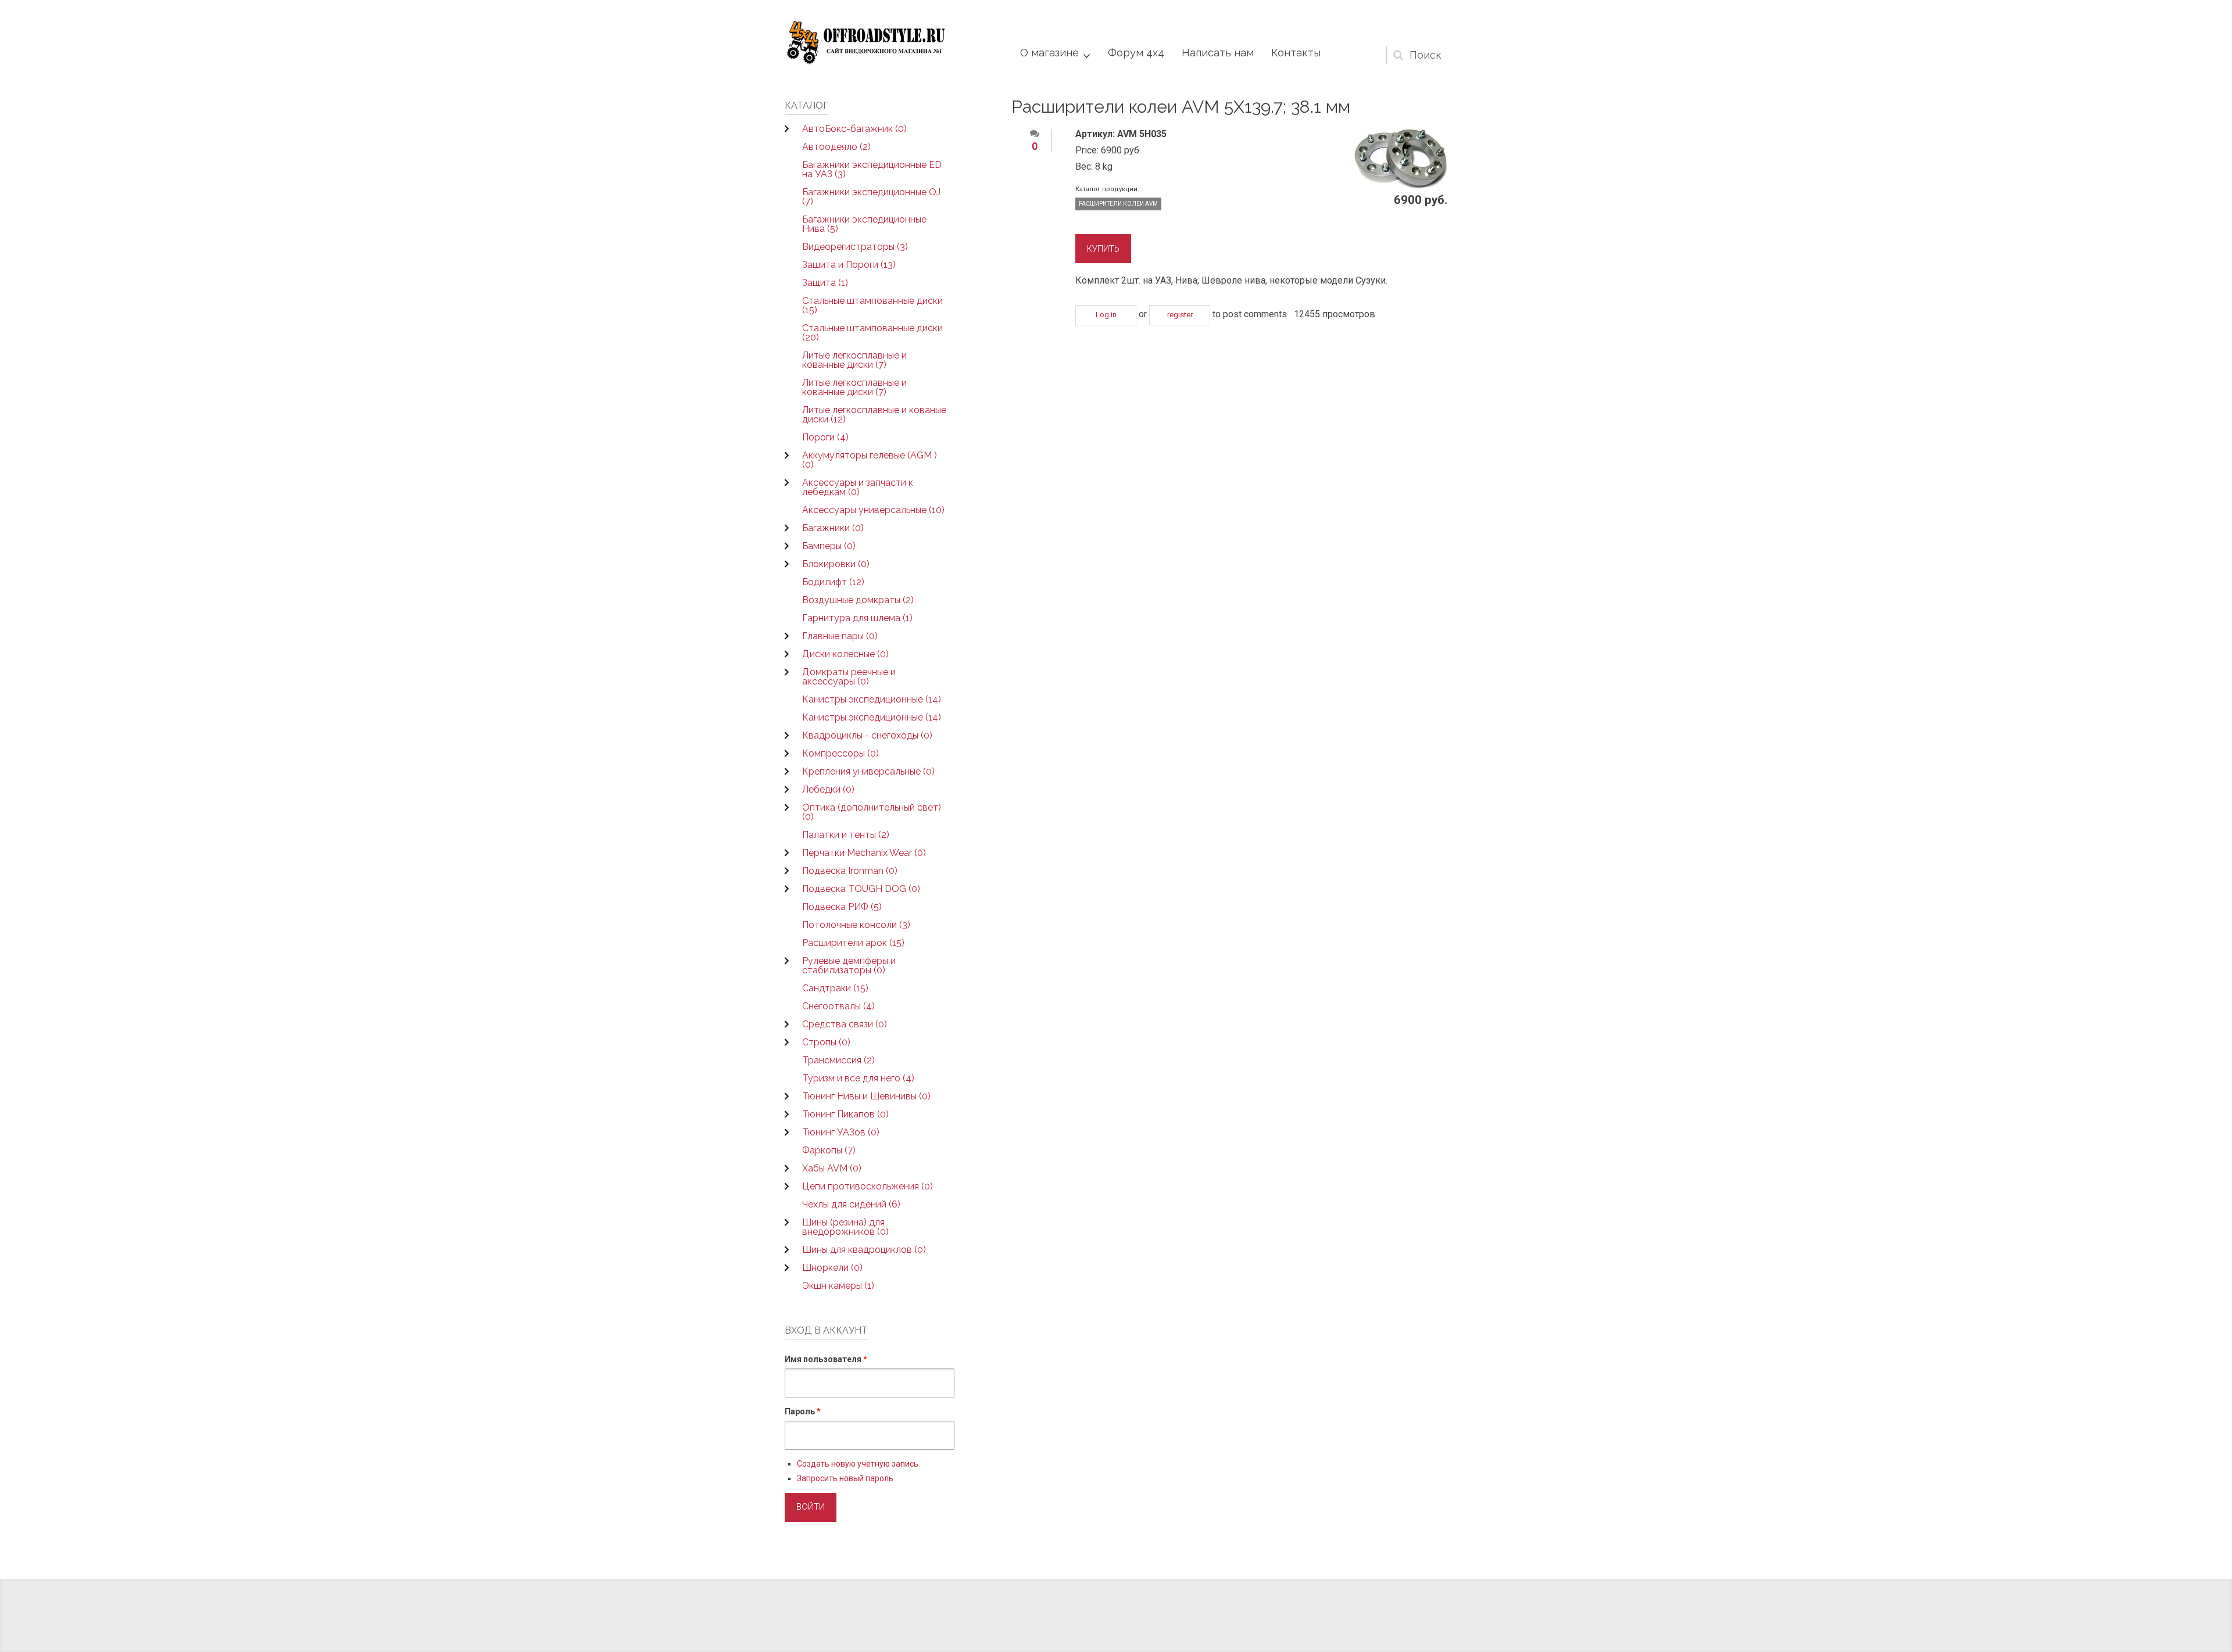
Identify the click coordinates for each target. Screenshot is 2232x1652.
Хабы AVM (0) (832, 1168)
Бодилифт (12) (833, 582)
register (1180, 315)
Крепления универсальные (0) (868, 771)
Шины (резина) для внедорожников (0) (845, 1227)
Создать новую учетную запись (858, 1464)
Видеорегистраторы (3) (855, 247)
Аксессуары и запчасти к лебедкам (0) (858, 487)
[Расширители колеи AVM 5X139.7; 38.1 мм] (1401, 159)
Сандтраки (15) (835, 988)
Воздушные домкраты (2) (858, 600)
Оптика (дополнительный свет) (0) (872, 812)
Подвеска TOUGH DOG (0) (861, 889)
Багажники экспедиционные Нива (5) (864, 224)
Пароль (803, 1411)
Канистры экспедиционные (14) (872, 699)
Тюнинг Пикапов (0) (845, 1114)
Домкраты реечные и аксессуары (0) (849, 677)
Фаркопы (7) (829, 1150)
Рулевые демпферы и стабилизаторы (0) (849, 965)
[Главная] (866, 43)
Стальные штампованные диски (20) (872, 333)
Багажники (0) (833, 528)
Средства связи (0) (845, 1024)
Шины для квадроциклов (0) (864, 1250)
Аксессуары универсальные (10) (873, 510)
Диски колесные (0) (845, 654)
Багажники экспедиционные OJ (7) (871, 197)
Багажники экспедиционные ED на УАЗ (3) (872, 169)
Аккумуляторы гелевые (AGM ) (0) (870, 460)
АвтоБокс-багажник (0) (854, 129)
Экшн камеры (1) (838, 1286)
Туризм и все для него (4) (858, 1078)
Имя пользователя (826, 1359)
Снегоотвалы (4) (838, 1006)
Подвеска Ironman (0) (850, 871)
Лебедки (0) (828, 789)
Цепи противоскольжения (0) (868, 1186)
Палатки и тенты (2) (846, 835)
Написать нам (1218, 53)
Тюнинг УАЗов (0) (841, 1132)
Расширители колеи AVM (1118, 204)
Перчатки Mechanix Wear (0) (864, 853)
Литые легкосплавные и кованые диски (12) (874, 415)
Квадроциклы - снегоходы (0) (867, 735)
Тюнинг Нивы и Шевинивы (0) (866, 1096)
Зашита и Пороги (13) (849, 265)
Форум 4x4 (1136, 53)
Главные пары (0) (840, 636)
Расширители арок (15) (853, 943)
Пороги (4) (825, 437)
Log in (1106, 315)
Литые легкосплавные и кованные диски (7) (854, 360)
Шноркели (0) (832, 1268)
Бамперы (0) (829, 546)
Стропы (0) (826, 1042)
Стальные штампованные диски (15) (872, 305)
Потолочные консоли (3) (856, 925)
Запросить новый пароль (845, 1478)
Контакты (1296, 53)
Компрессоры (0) (840, 753)
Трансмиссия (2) (838, 1060)
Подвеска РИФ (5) (842, 907)
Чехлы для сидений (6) (851, 1204)
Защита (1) (825, 283)
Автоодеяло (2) (836, 147)
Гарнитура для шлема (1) (857, 618)
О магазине (1049, 53)
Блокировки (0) (836, 564)
